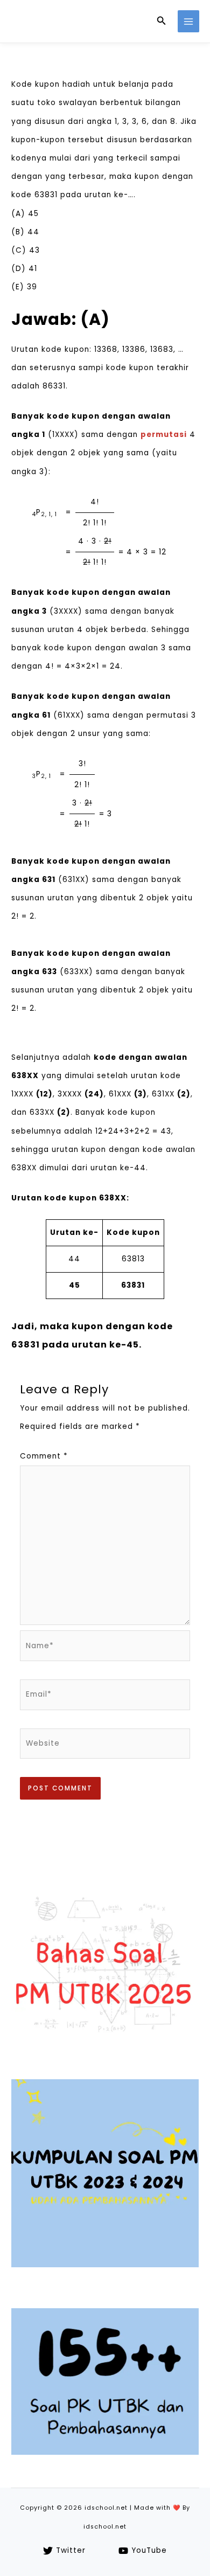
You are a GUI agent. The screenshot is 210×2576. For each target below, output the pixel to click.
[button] (162, 22)
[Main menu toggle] (189, 21)
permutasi (164, 435)
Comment (44, 1456)
